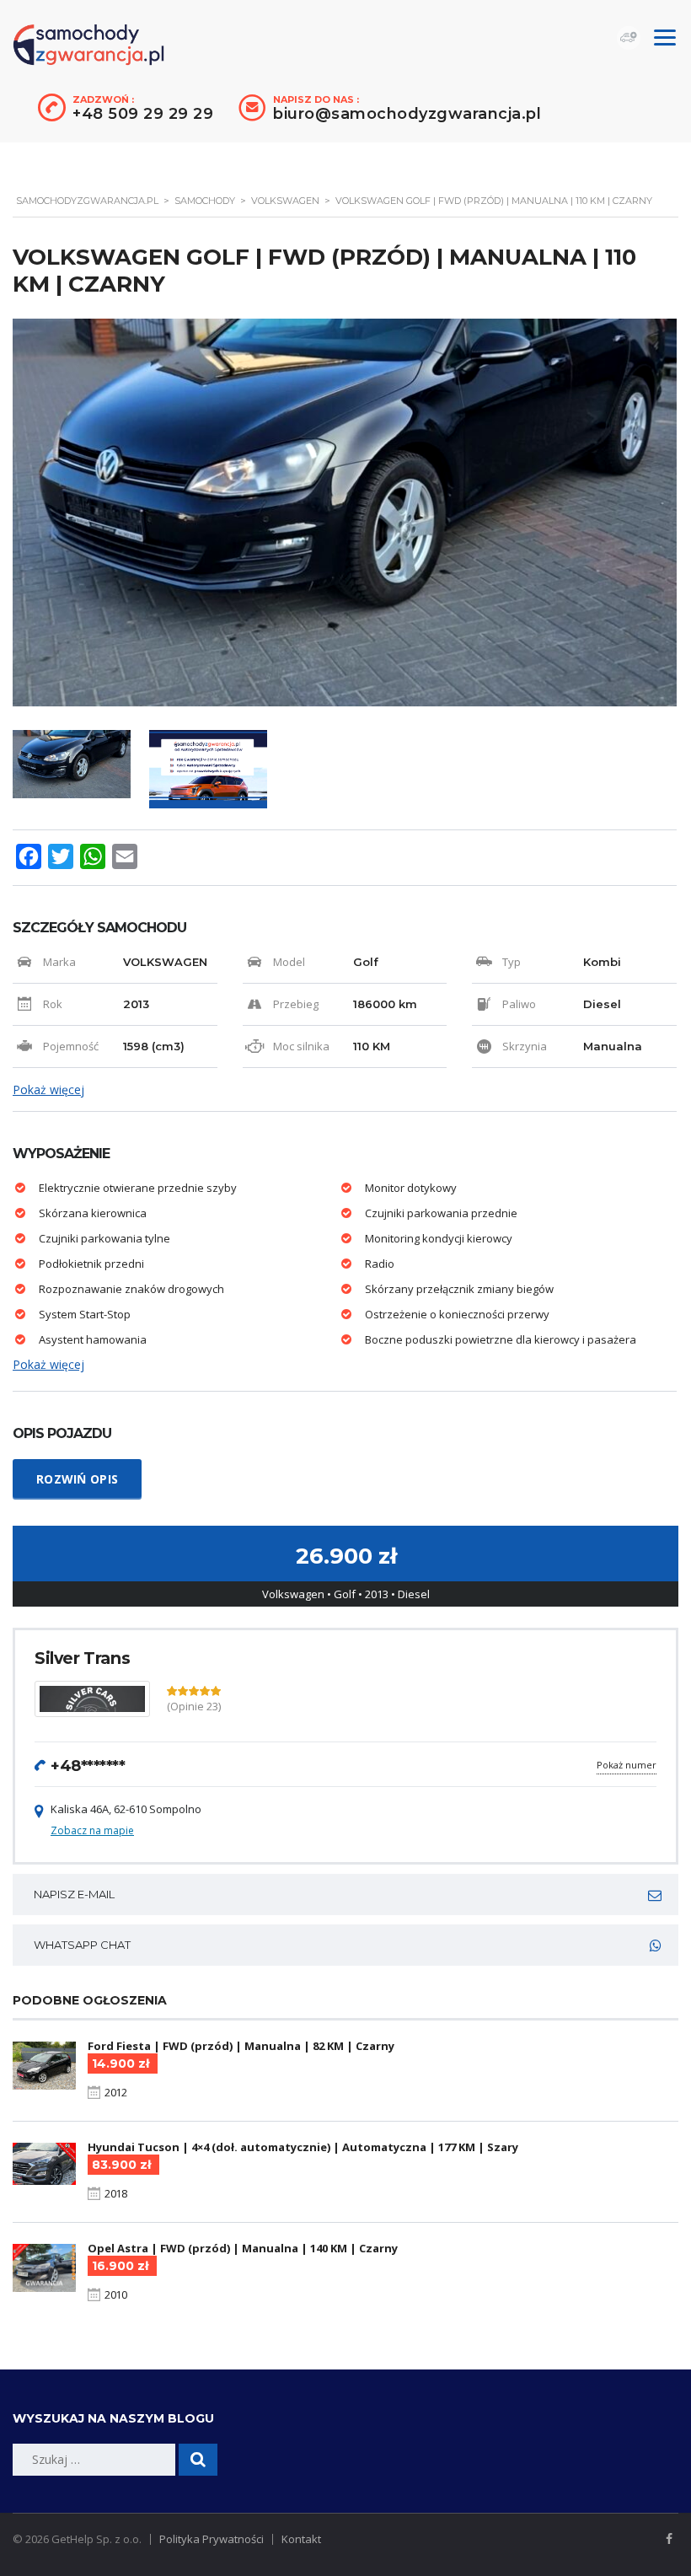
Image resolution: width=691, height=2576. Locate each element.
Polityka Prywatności (212, 2539)
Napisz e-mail (74, 1894)
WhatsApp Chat (82, 1945)
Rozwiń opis (77, 1479)
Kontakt (301, 2539)
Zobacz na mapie (92, 1830)
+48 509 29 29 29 (143, 114)
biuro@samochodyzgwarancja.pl (407, 114)
